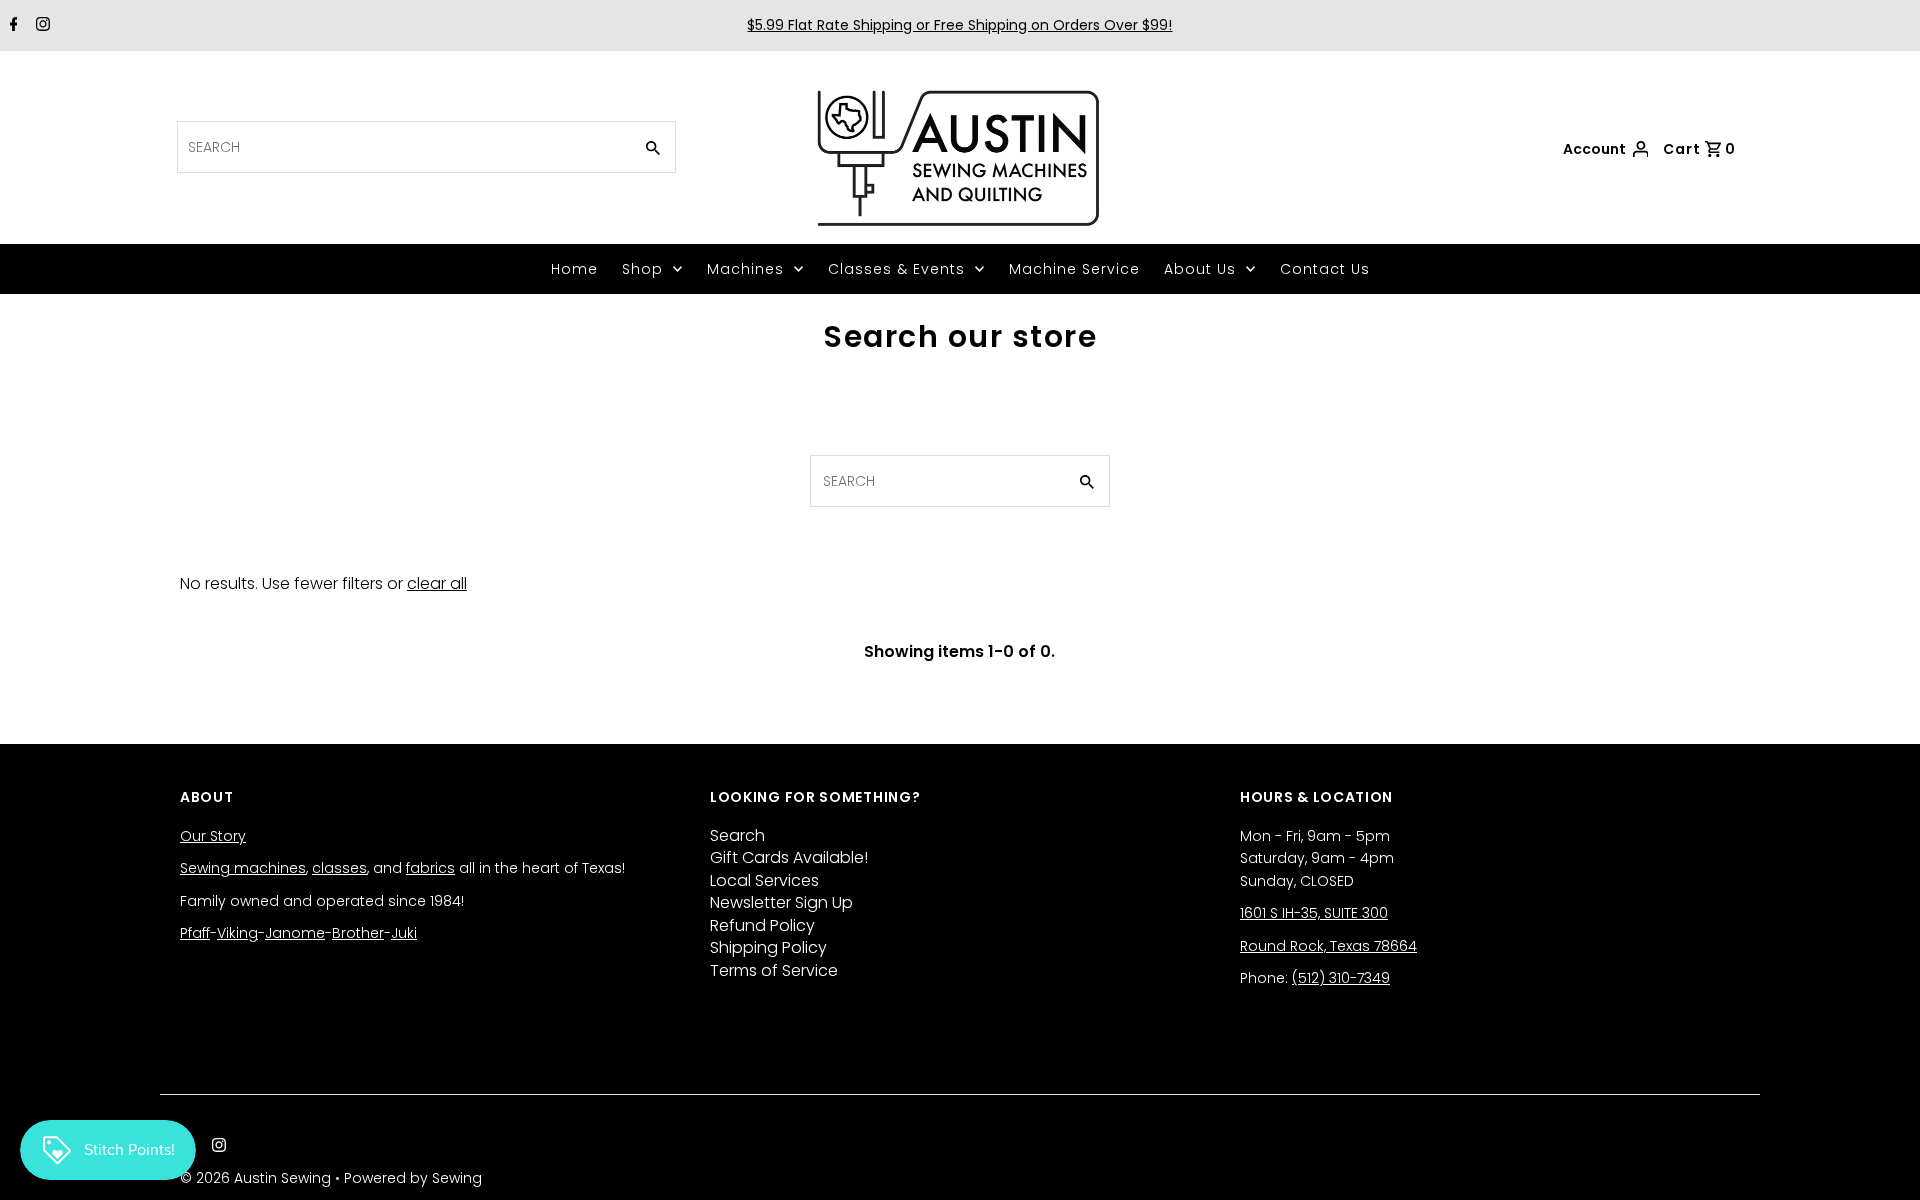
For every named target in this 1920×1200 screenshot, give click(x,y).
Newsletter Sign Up (781, 902)
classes (339, 868)
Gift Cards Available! (789, 857)
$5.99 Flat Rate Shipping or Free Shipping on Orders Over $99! (959, 25)
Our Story (213, 836)
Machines (745, 269)
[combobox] (402, 147)
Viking (237, 933)
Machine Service (1074, 269)
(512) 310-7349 (1341, 978)
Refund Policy (762, 925)
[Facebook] (11, 26)
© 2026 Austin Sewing (257, 1178)
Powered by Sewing (413, 1178)
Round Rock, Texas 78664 (1328, 946)
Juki (404, 933)
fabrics (430, 868)
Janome (295, 933)
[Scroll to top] (1880, 1160)
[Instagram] (40, 26)
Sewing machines (243, 868)
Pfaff (195, 933)
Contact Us (1325, 269)
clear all (437, 583)
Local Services (764, 880)
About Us (1200, 269)
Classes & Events (896, 269)
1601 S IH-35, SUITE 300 (1314, 913)
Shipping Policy (768, 947)
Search (737, 835)
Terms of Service (774, 970)
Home (574, 269)
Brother (358, 933)
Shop (642, 269)
